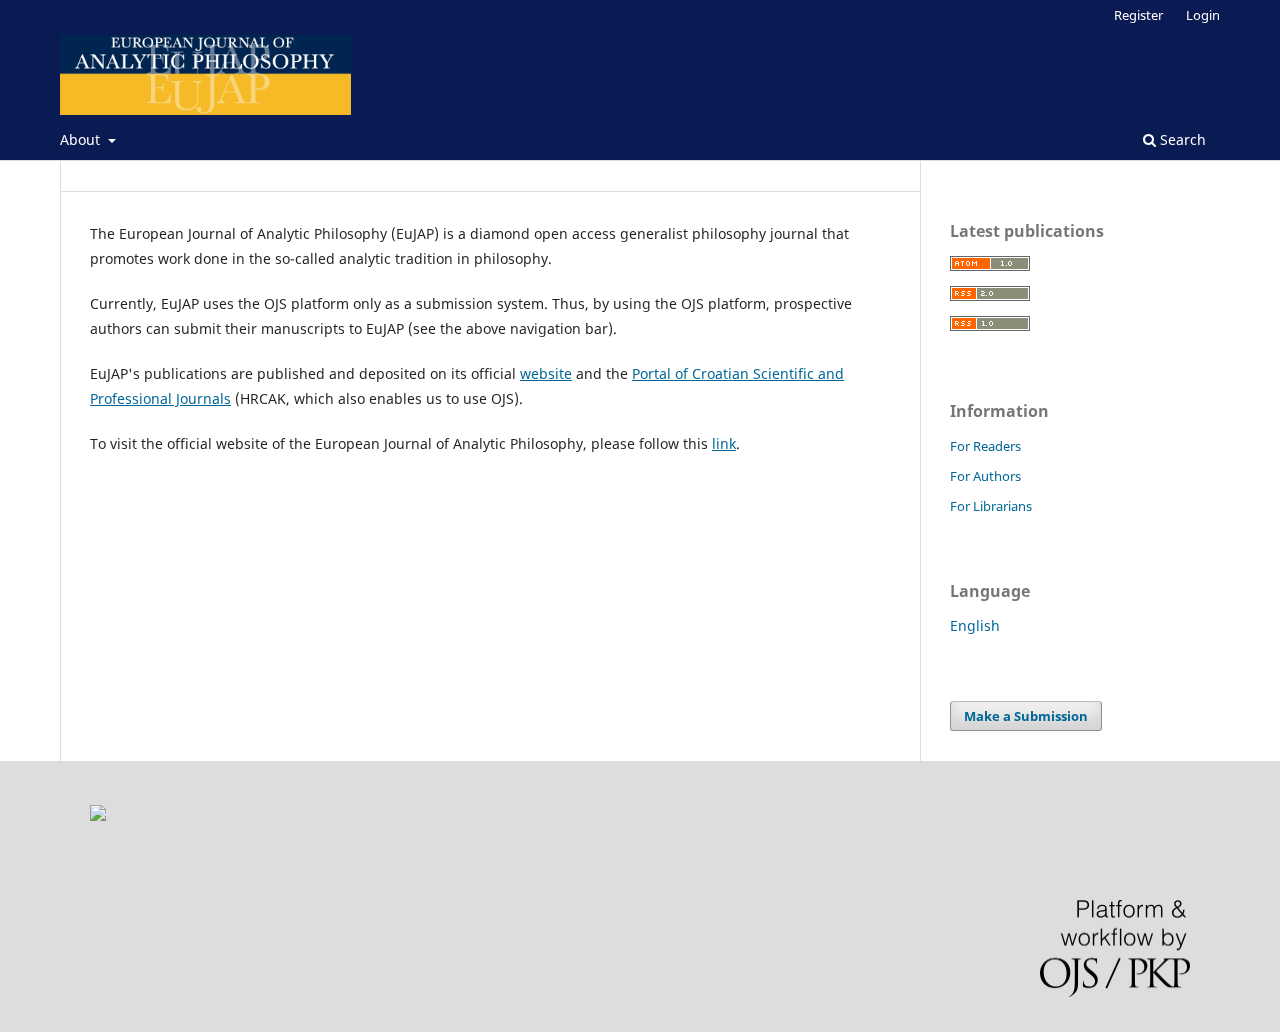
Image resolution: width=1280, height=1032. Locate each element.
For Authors (985, 476)
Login (1203, 15)
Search (1181, 139)
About (82, 139)
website (546, 373)
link (724, 443)
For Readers (985, 446)
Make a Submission (1026, 716)
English (975, 625)
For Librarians (991, 506)
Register (1138, 15)
